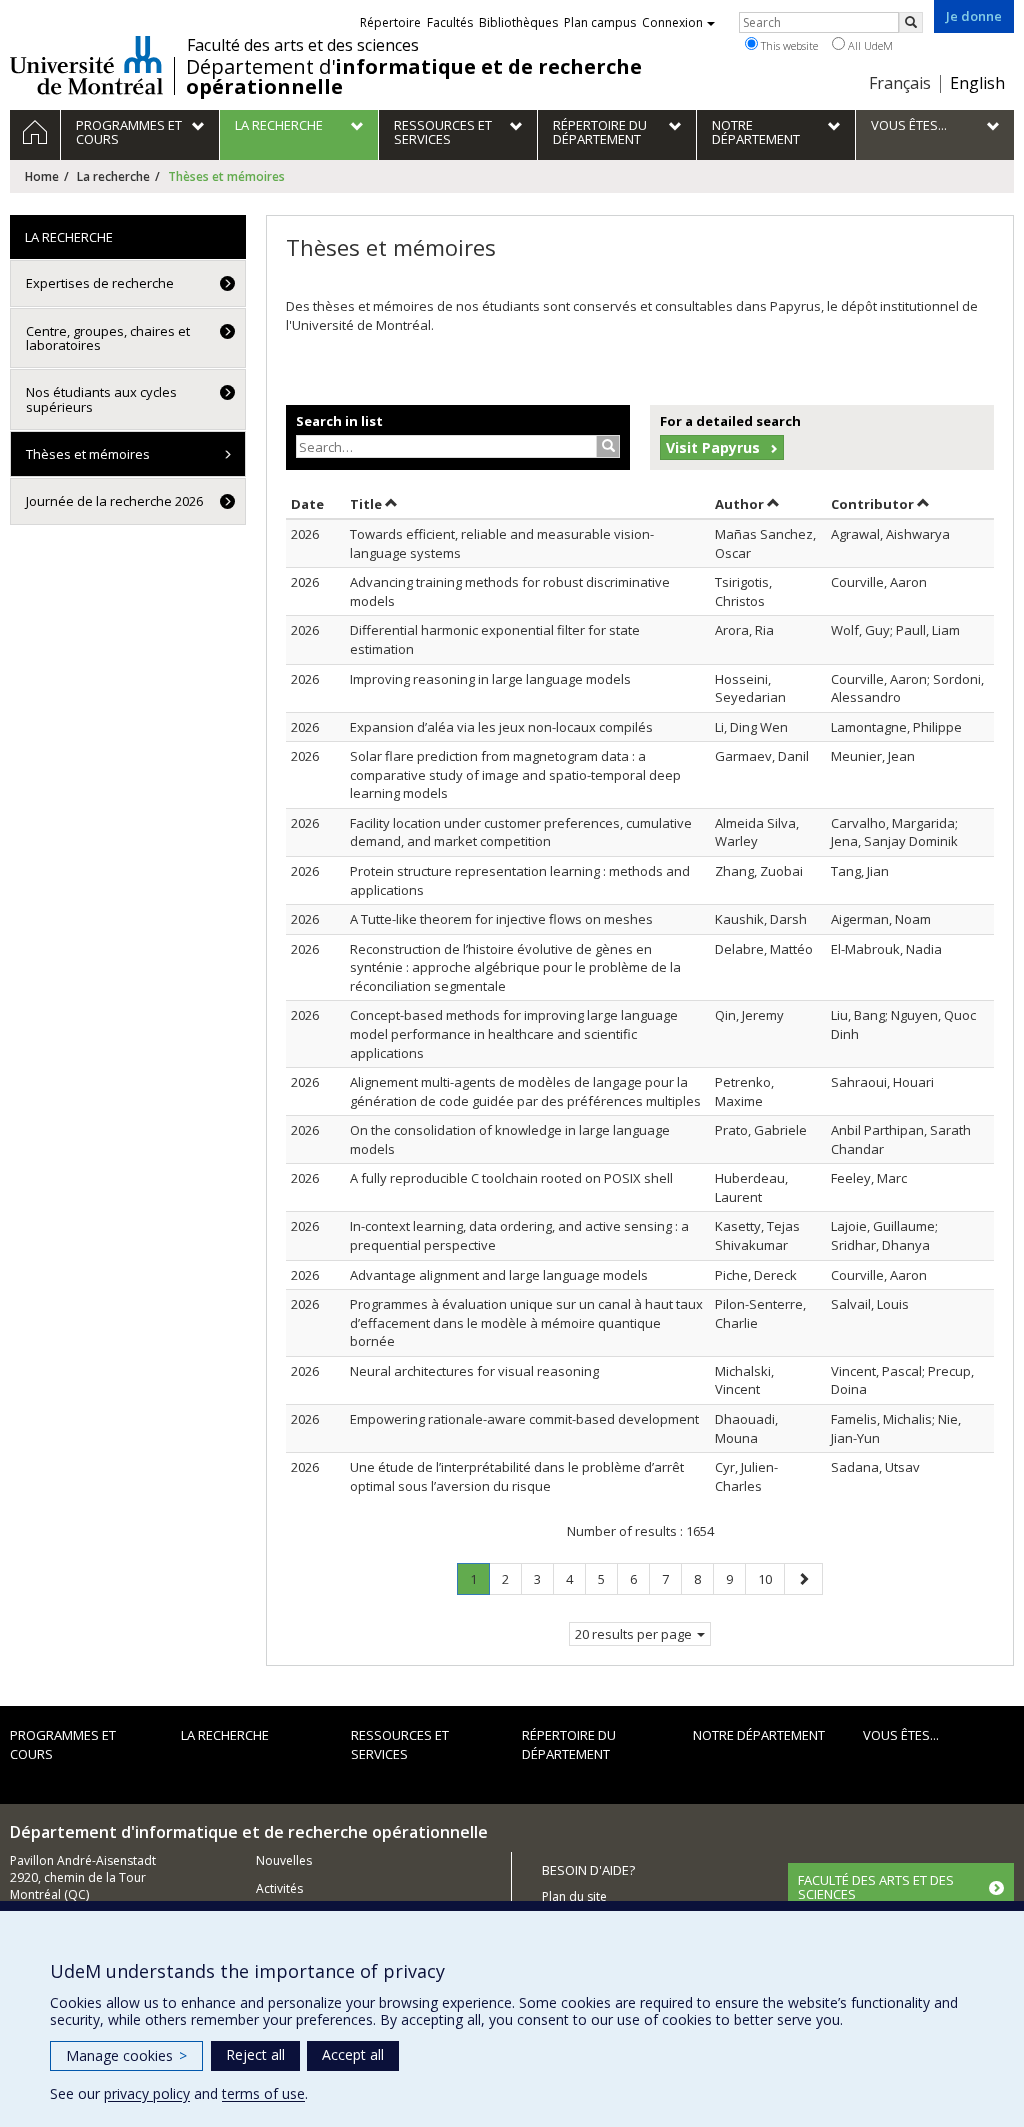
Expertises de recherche (100, 283)
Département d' (414, 77)
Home (42, 176)
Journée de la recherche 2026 (114, 501)
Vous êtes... (901, 1735)
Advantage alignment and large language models (499, 1275)
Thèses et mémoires (88, 454)
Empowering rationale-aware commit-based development (524, 1419)
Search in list (339, 421)
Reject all (255, 2054)
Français (900, 83)
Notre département (759, 1735)
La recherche (113, 176)
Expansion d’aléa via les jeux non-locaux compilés (501, 727)
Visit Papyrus (713, 447)
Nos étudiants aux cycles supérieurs (101, 399)
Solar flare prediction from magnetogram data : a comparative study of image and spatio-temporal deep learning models (515, 774)
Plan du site (574, 1896)
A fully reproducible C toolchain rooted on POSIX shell (511, 1178)
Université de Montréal (86, 65)
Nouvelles (284, 1860)
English (977, 83)
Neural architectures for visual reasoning (474, 1371)
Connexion (672, 22)
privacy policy (147, 2093)
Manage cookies (126, 2055)
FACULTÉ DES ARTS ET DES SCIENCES (876, 1887)
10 (771, 1578)
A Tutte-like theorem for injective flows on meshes (501, 919)
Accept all (353, 2054)
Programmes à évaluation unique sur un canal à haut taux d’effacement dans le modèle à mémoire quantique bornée (526, 1322)
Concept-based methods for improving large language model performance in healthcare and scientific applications (514, 1033)
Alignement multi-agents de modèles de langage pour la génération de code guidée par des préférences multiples (525, 1091)
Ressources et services (400, 1744)
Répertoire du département (569, 1744)
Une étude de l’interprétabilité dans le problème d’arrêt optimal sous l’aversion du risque (517, 1476)
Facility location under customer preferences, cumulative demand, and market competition (521, 832)
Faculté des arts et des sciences (303, 45)
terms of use (263, 2093)
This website (788, 45)
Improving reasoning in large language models (490, 679)
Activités (279, 1888)
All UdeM (869, 45)
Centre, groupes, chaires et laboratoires (108, 338)
